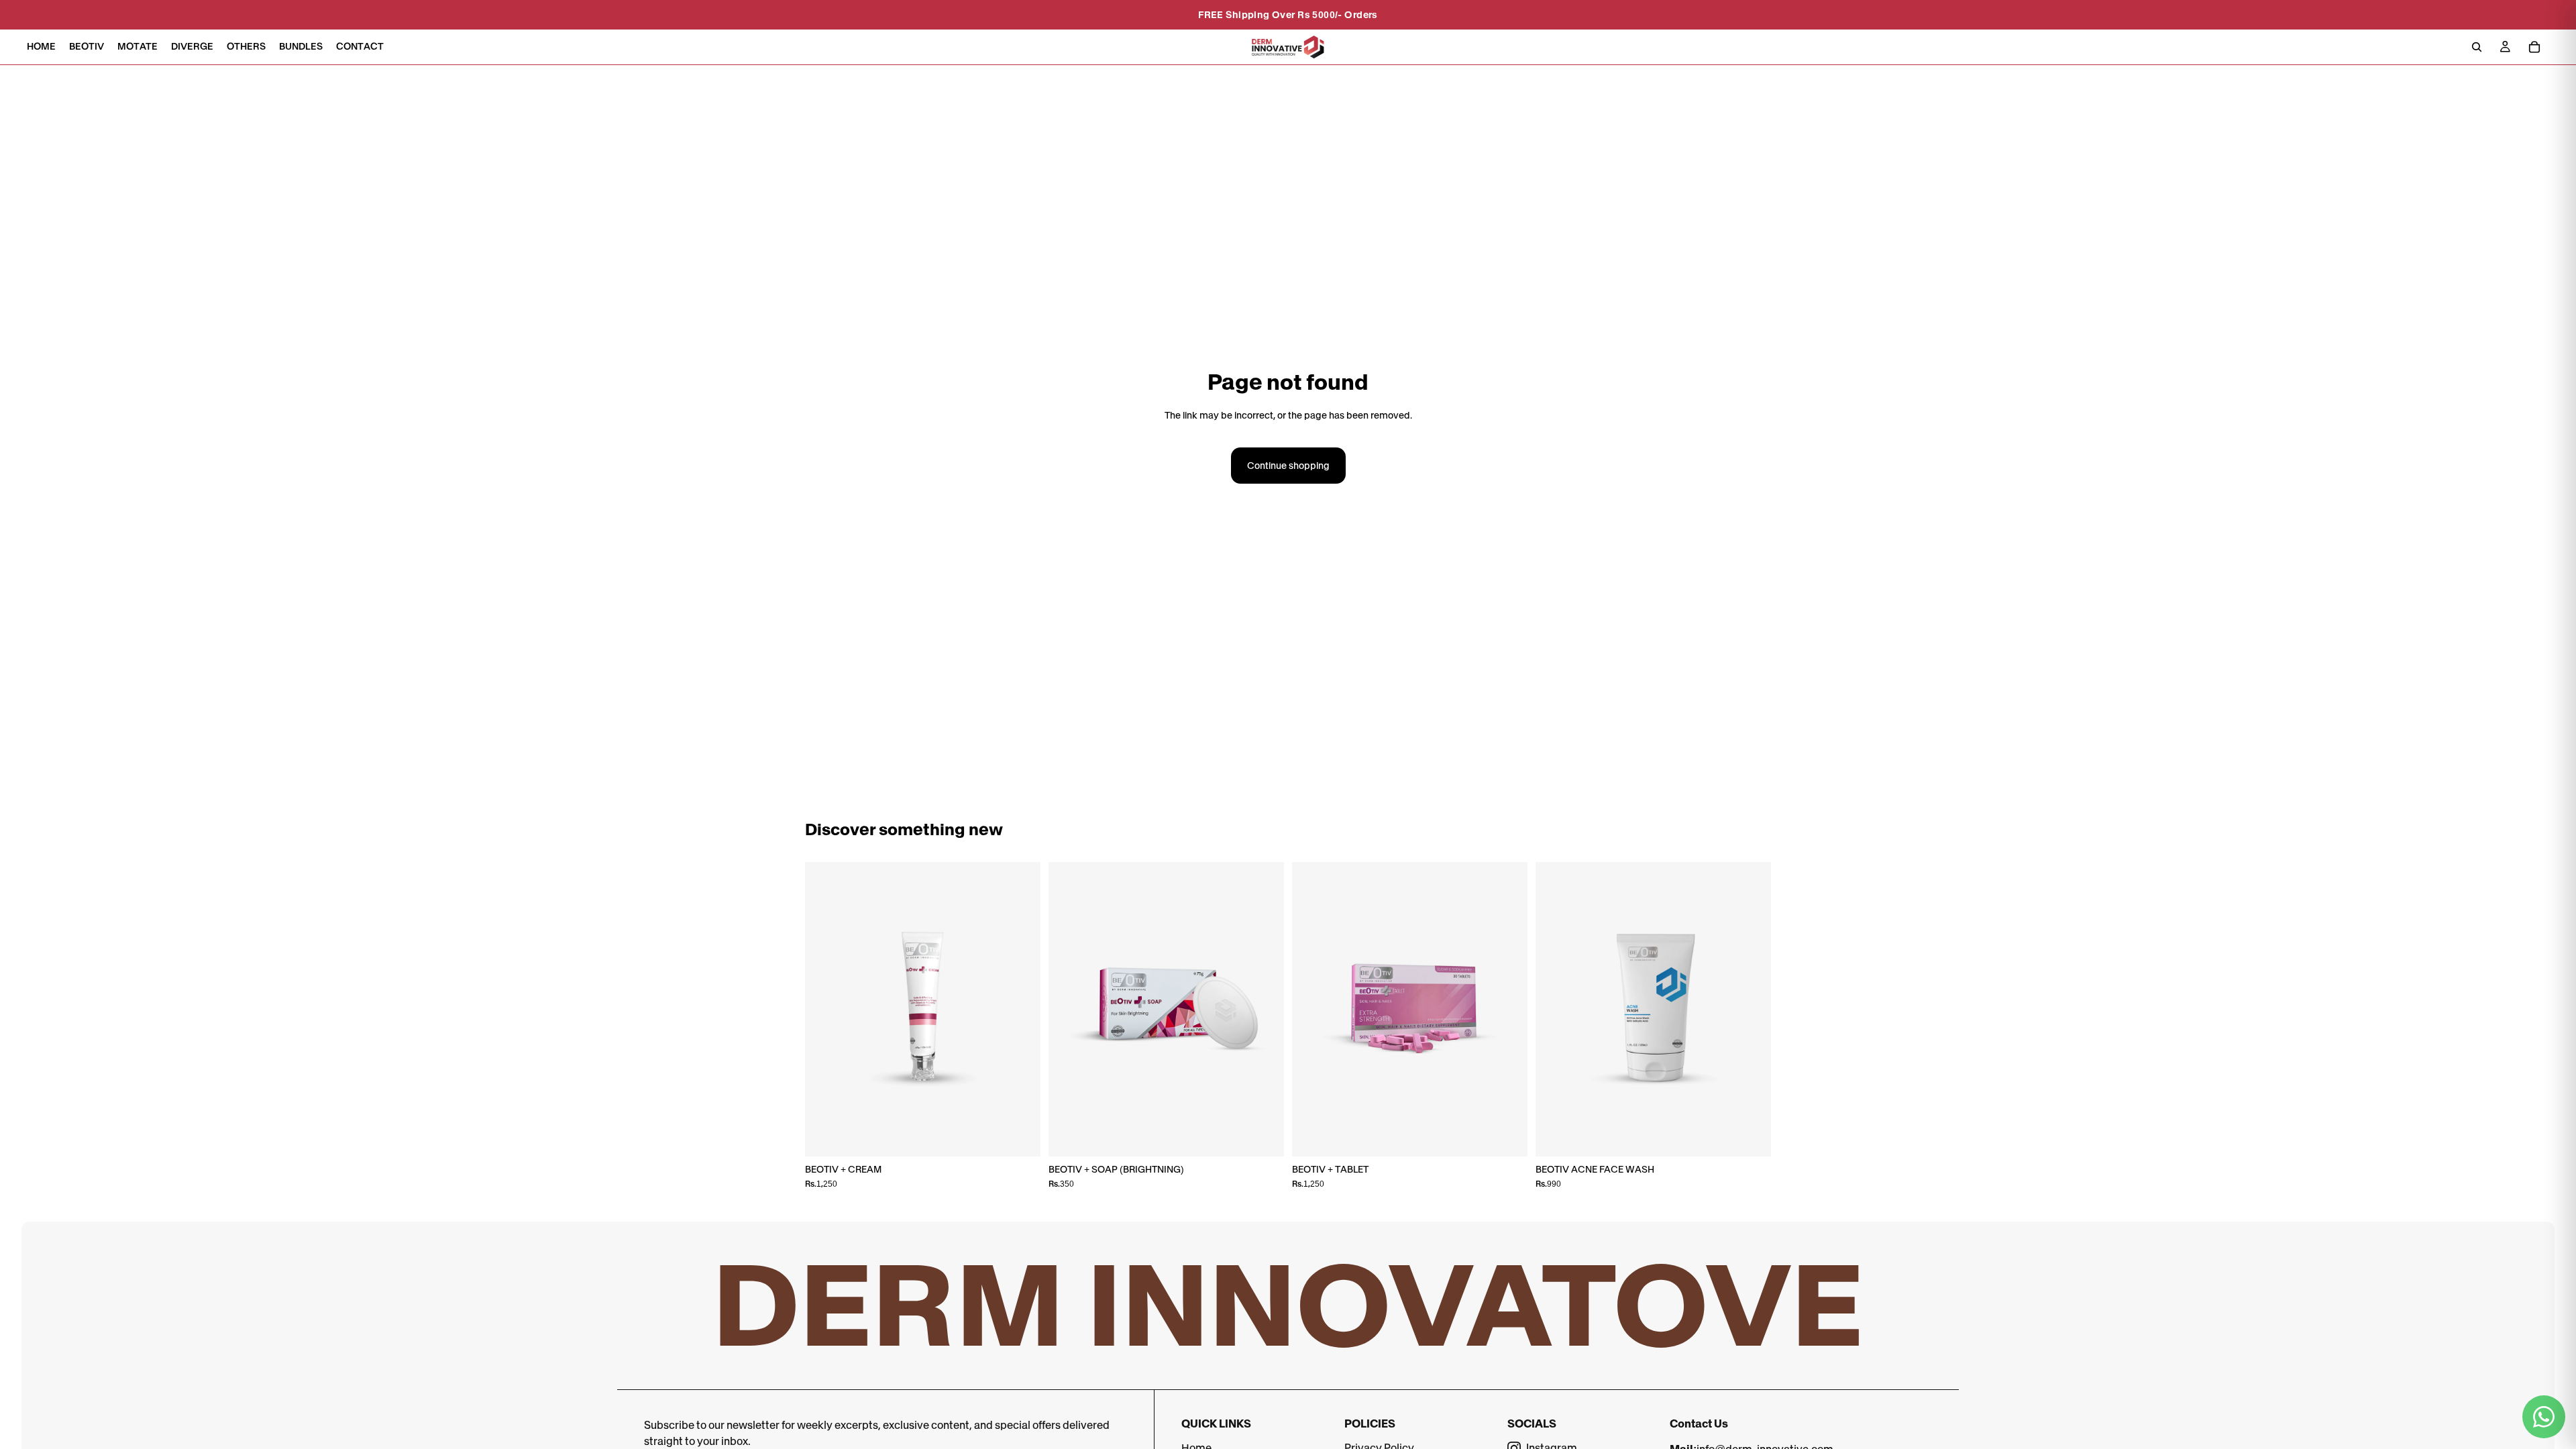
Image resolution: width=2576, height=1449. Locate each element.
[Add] (1020, 1136)
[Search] (2477, 47)
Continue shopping (1288, 466)
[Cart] (2534, 47)
